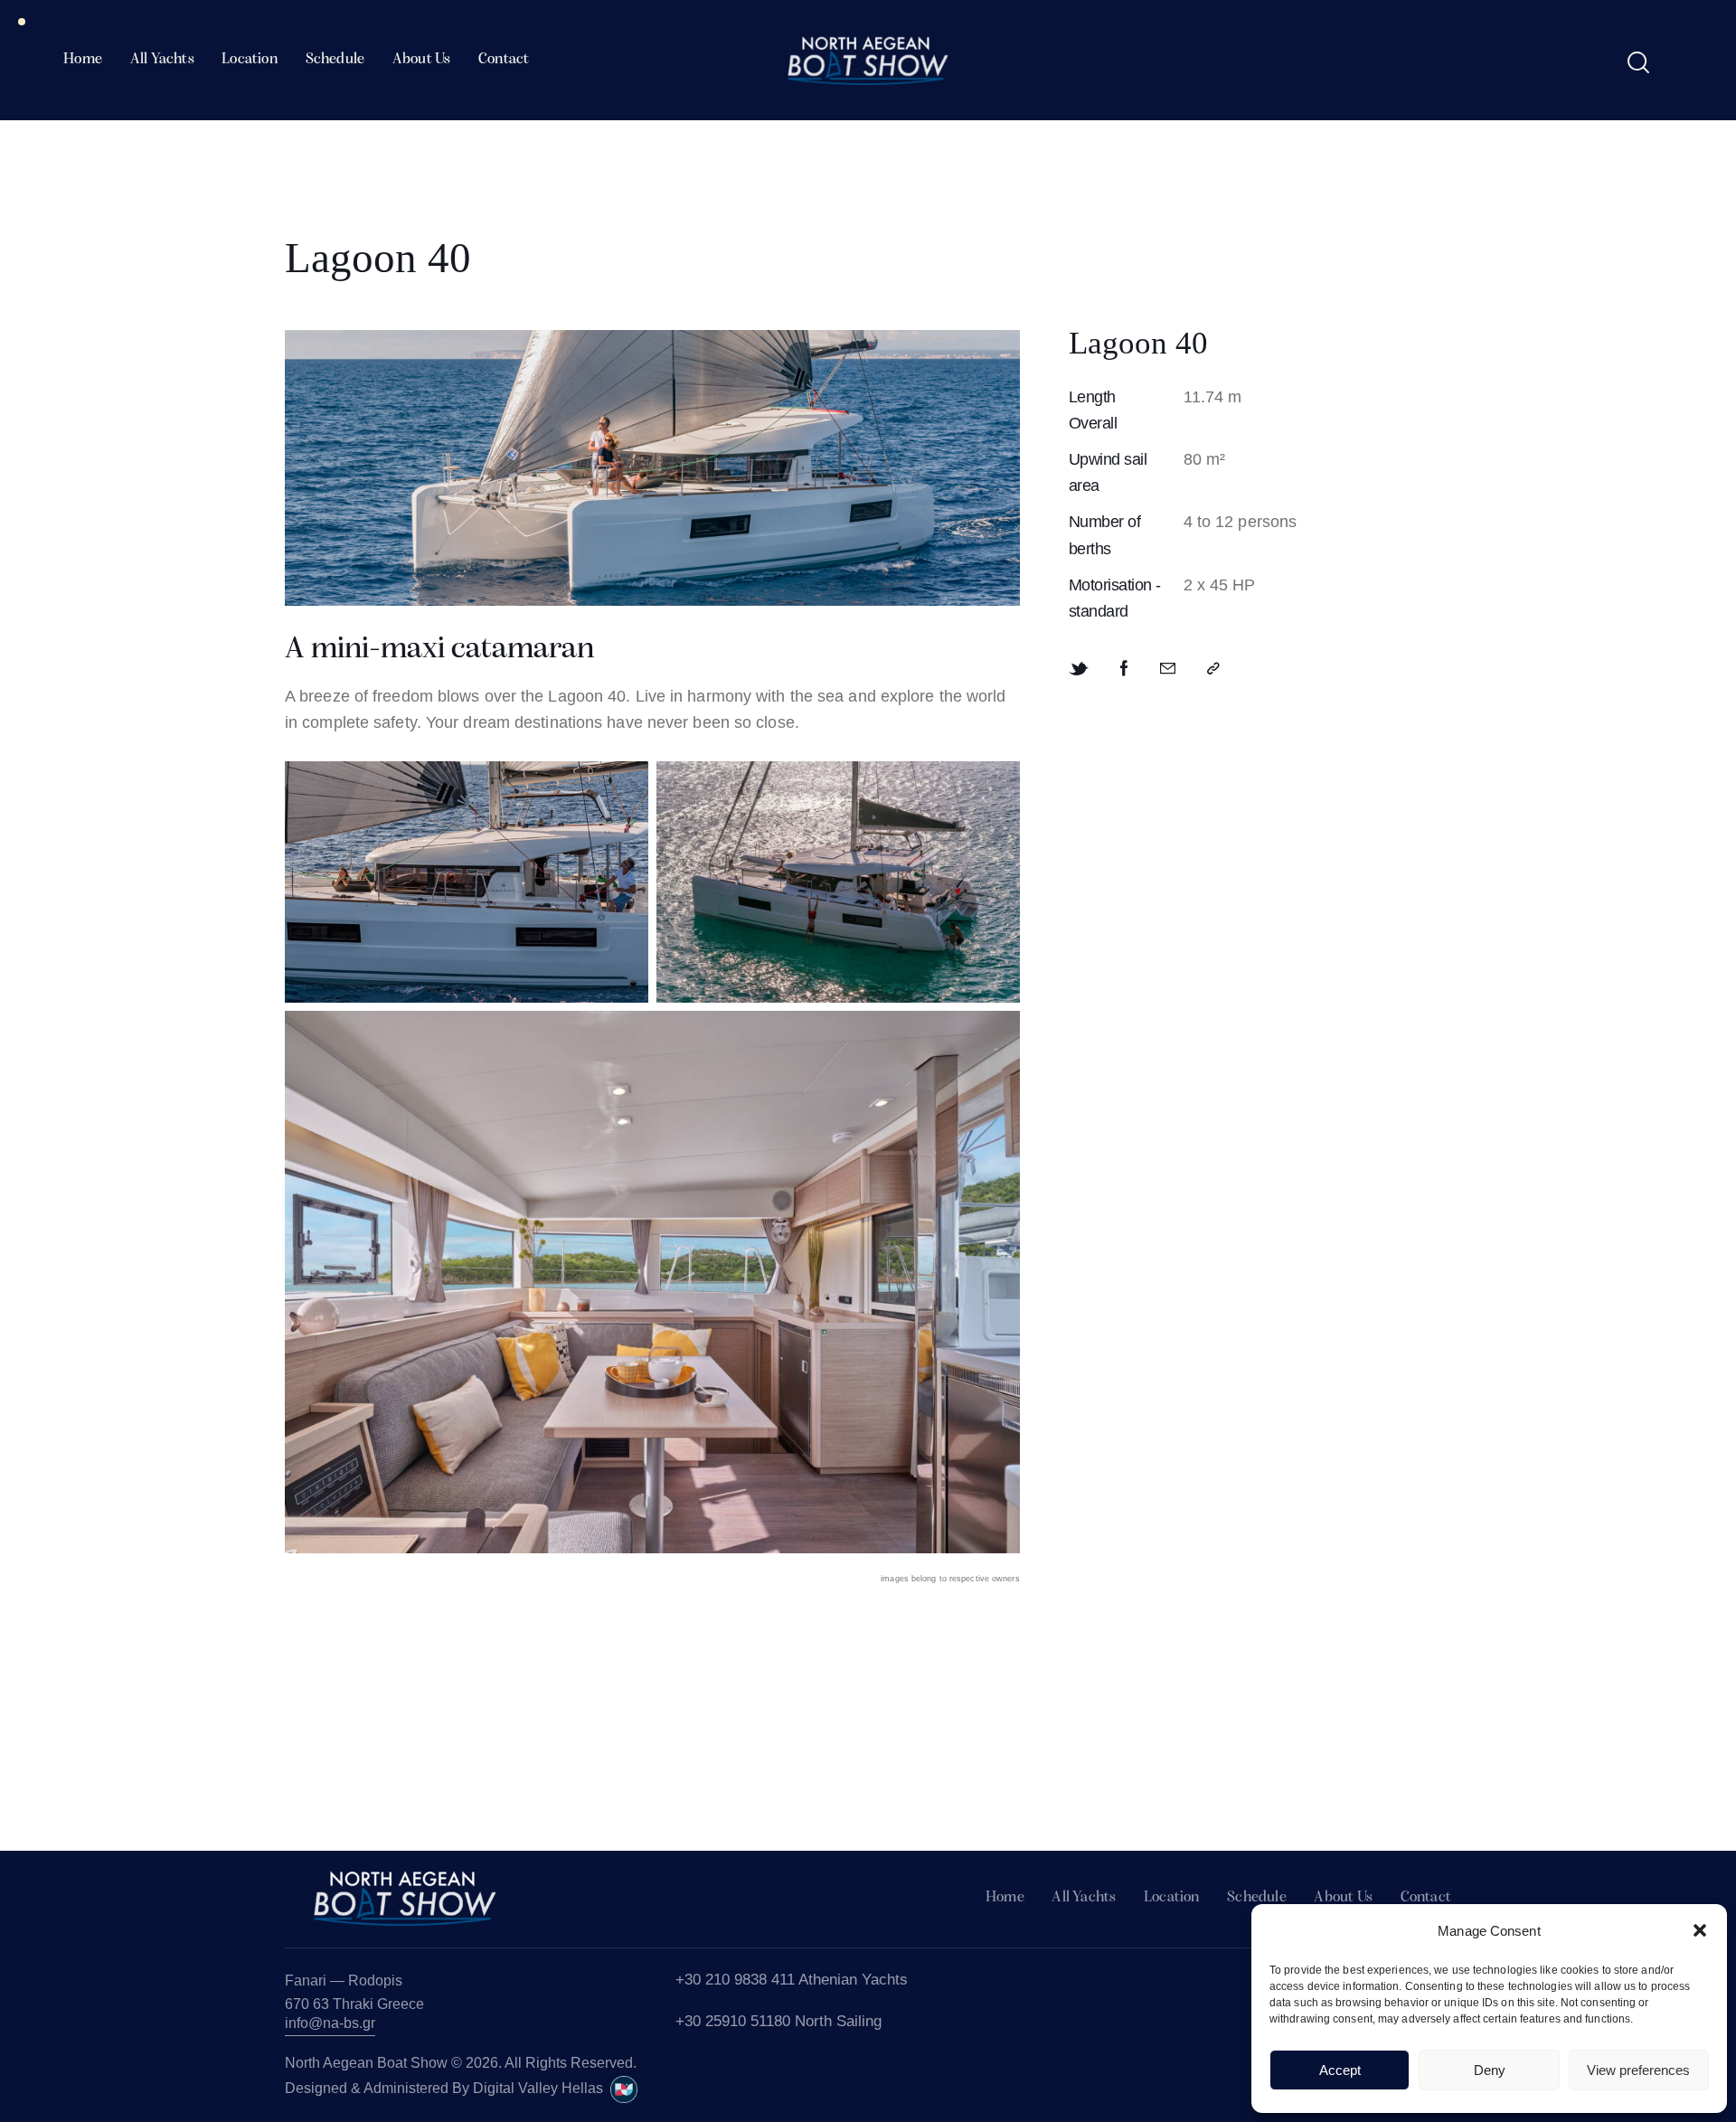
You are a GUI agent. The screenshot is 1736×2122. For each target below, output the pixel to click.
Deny (1490, 2070)
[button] (1700, 1930)
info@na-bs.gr (330, 2023)
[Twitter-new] (1079, 669)
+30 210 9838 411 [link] (735, 1980)
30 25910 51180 (737, 2021)
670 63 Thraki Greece (354, 2004)
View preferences (1638, 2070)
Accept (1340, 2070)
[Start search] (1638, 63)
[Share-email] (1168, 669)
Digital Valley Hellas (542, 2088)
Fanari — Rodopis (344, 1981)
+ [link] (680, 2021)
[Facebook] (1124, 669)
